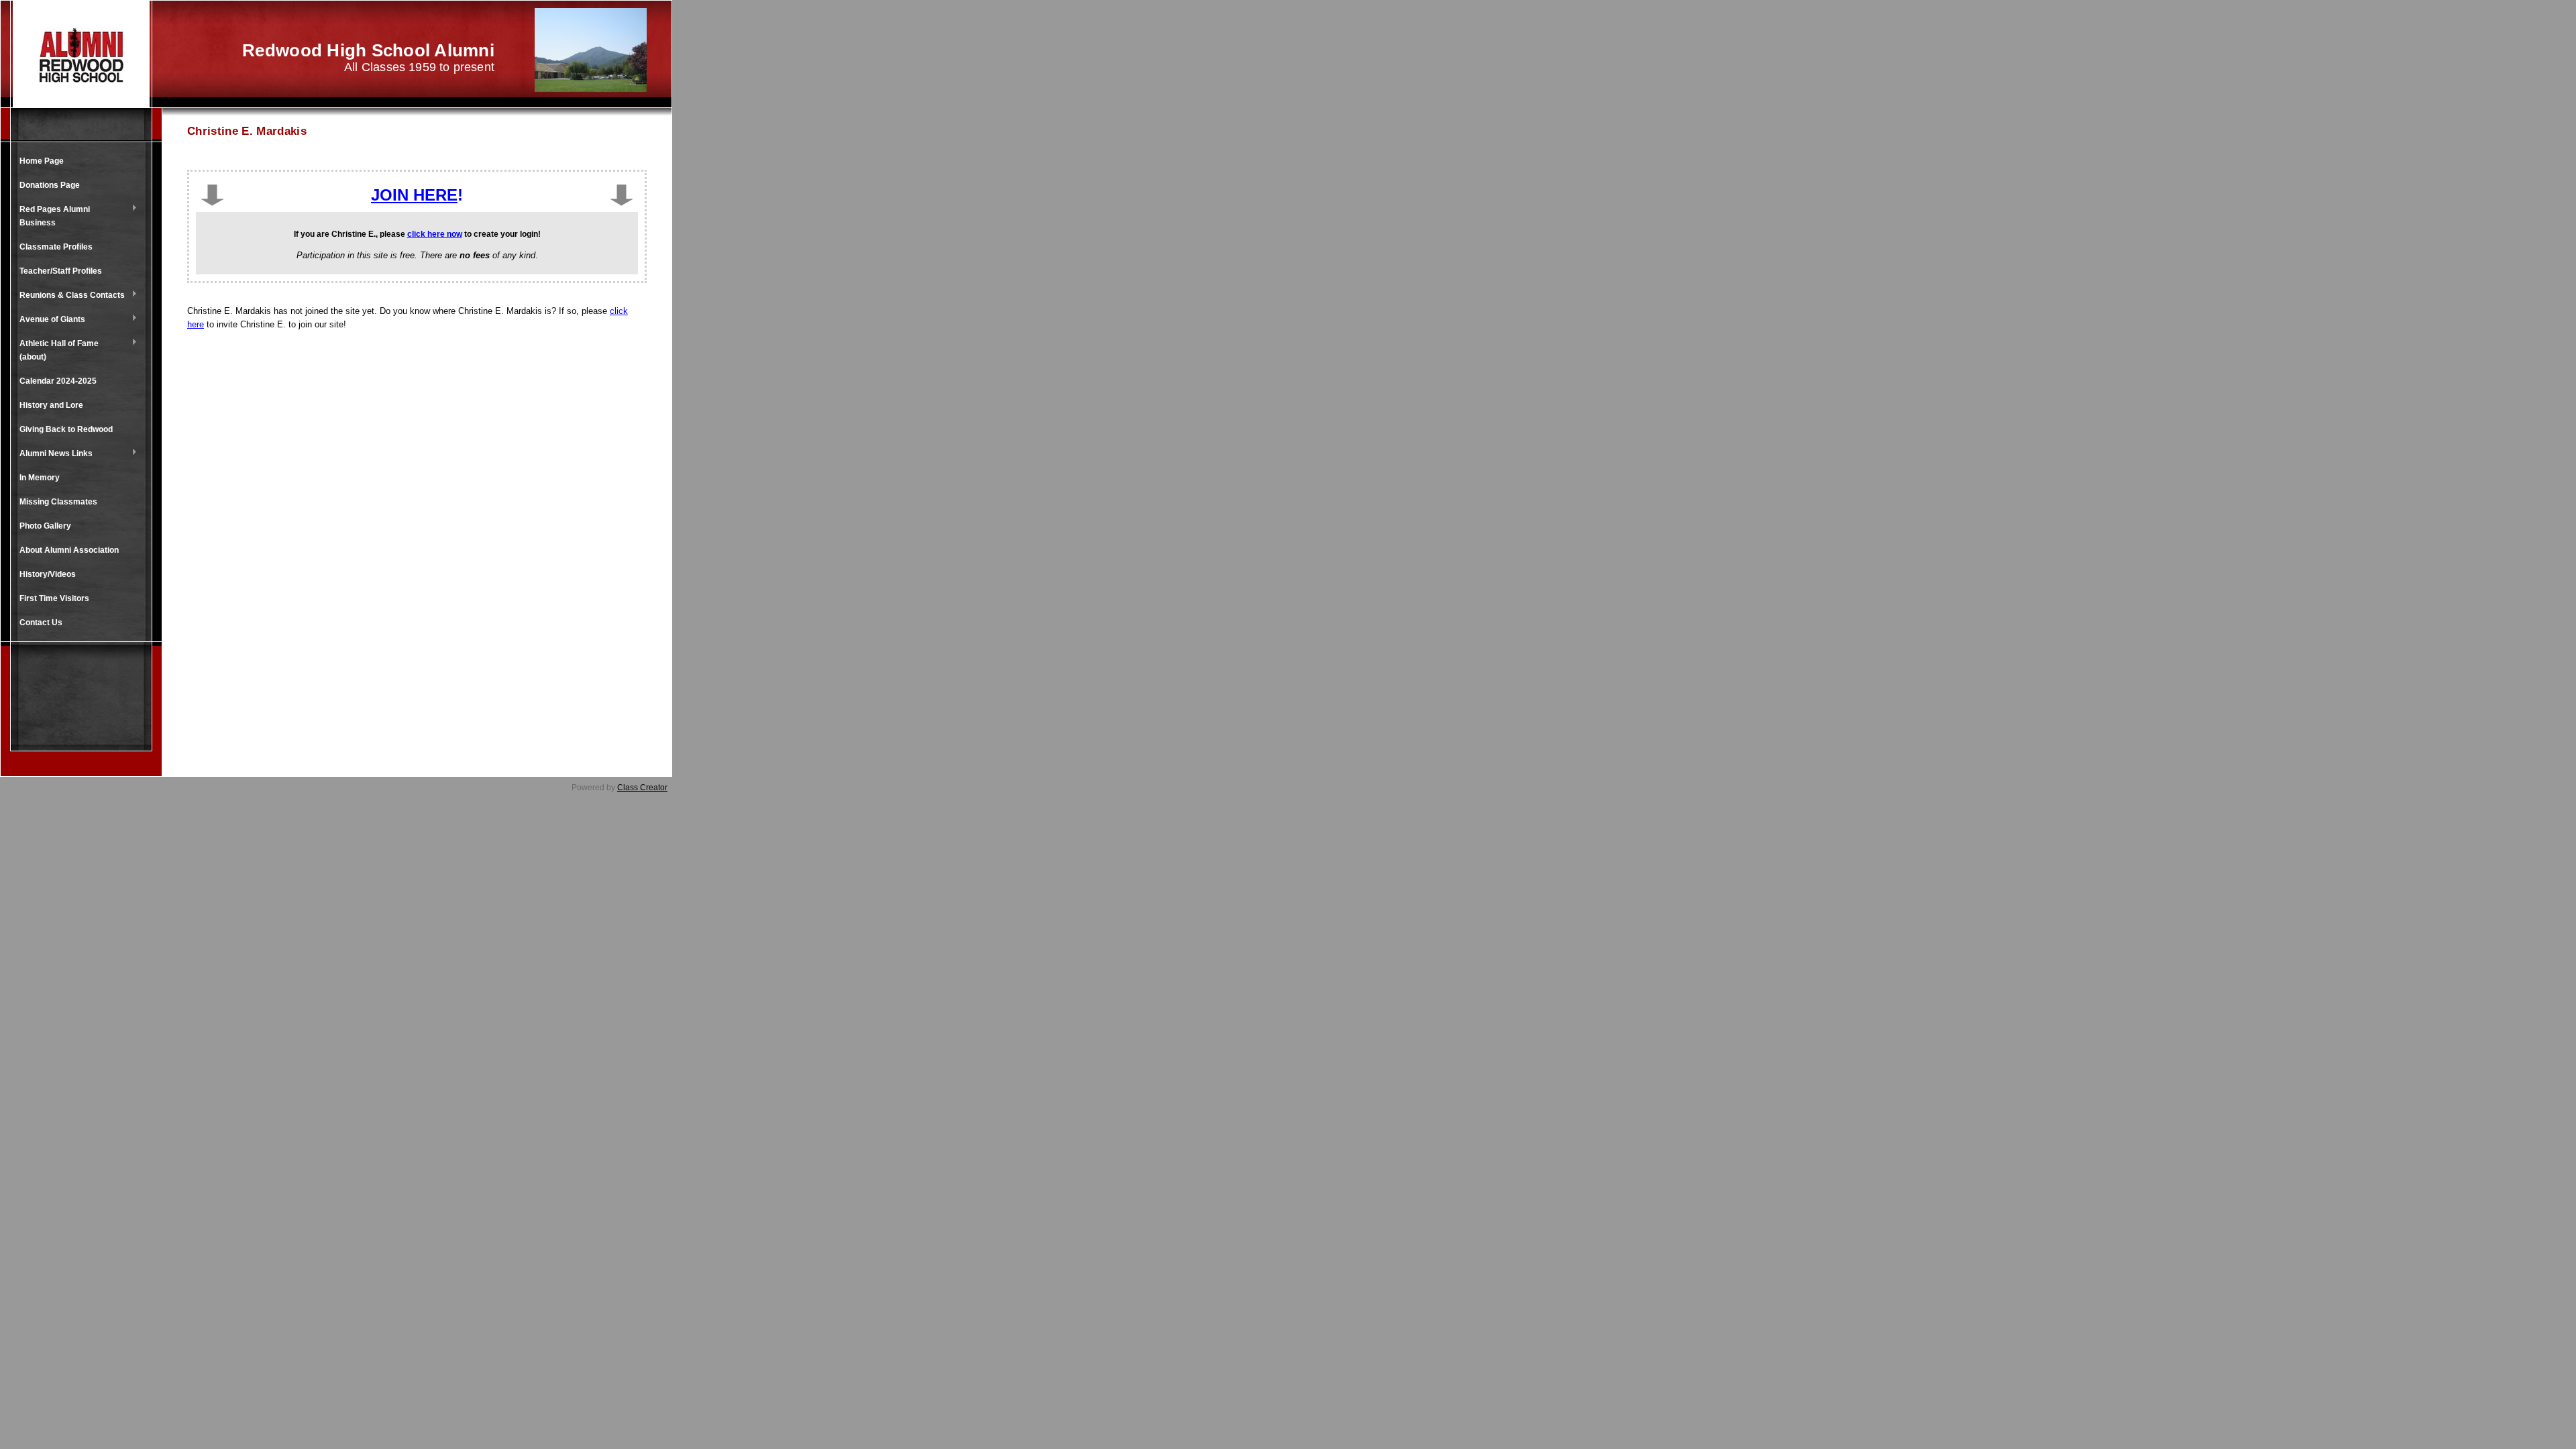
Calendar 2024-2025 (58, 381)
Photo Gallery (45, 526)
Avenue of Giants (49, 320)
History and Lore (51, 405)
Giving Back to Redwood (66, 429)
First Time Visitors (54, 598)
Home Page (42, 161)
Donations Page (50, 185)
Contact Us (41, 623)
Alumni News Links (53, 454)
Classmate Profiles (56, 247)
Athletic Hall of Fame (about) (56, 350)
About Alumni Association (69, 550)
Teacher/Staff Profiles (61, 271)
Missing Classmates (58, 502)
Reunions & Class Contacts (69, 296)
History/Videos (48, 574)
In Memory (40, 478)
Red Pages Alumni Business (51, 216)
